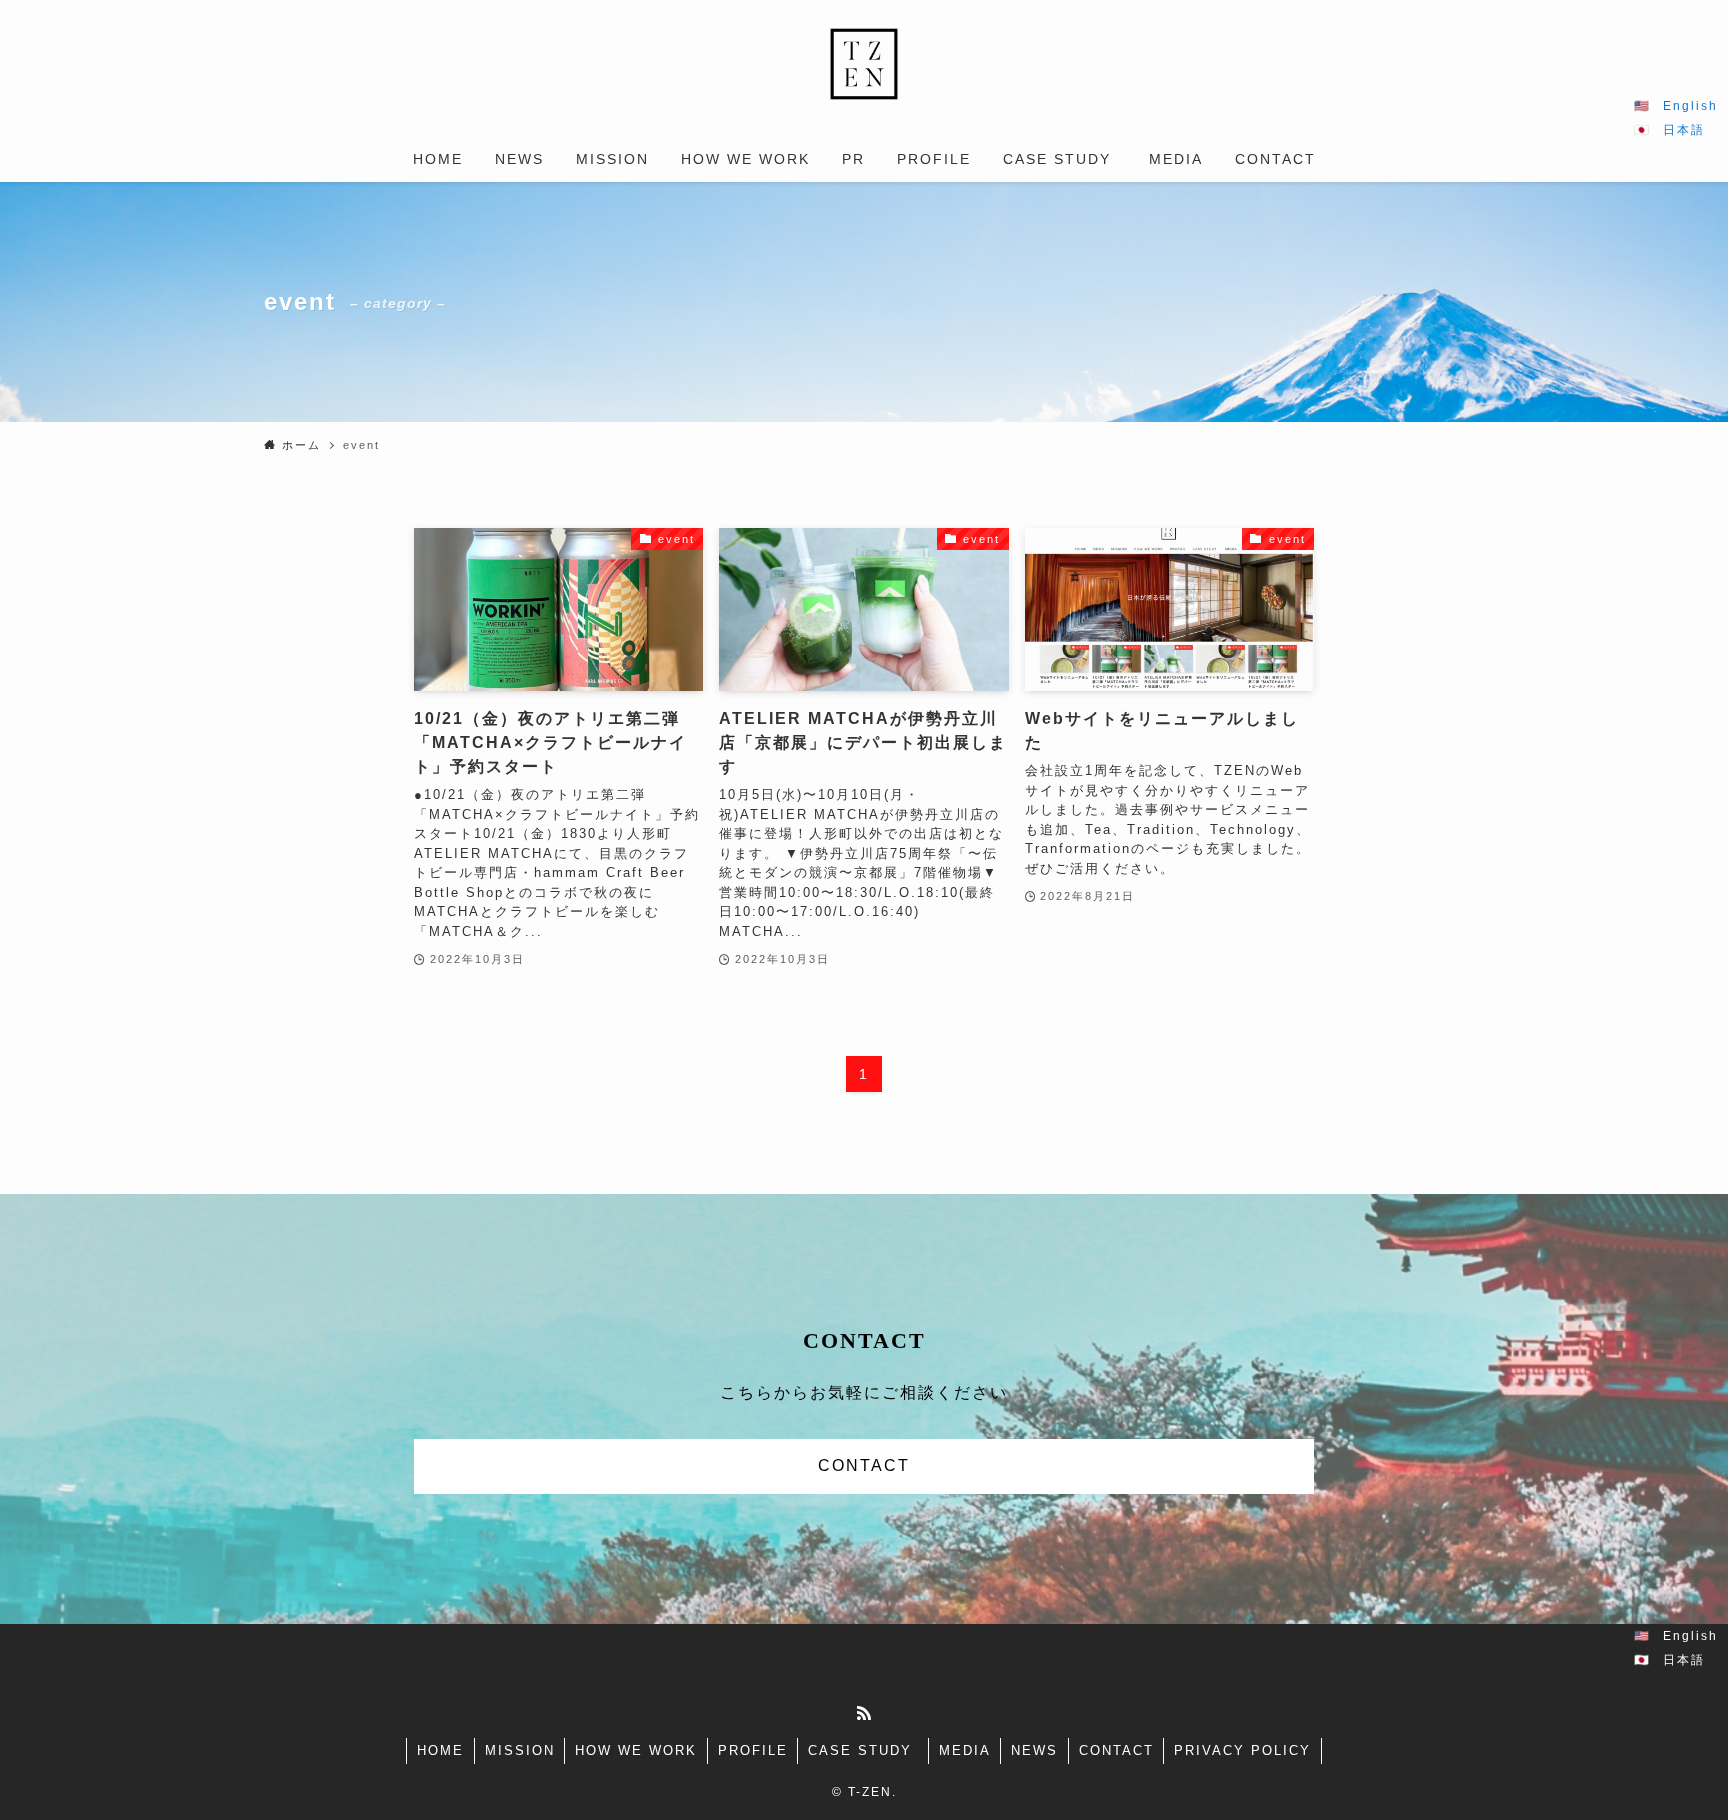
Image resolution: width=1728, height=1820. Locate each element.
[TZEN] (864, 64)
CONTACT (864, 1465)
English (1690, 106)
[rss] (864, 1713)
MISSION (520, 1750)
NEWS (1034, 1750)
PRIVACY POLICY (1242, 1750)
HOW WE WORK (636, 1750)
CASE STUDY (863, 1750)
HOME (440, 1750)
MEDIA (965, 1750)
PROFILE (753, 1750)
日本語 (1684, 130)
